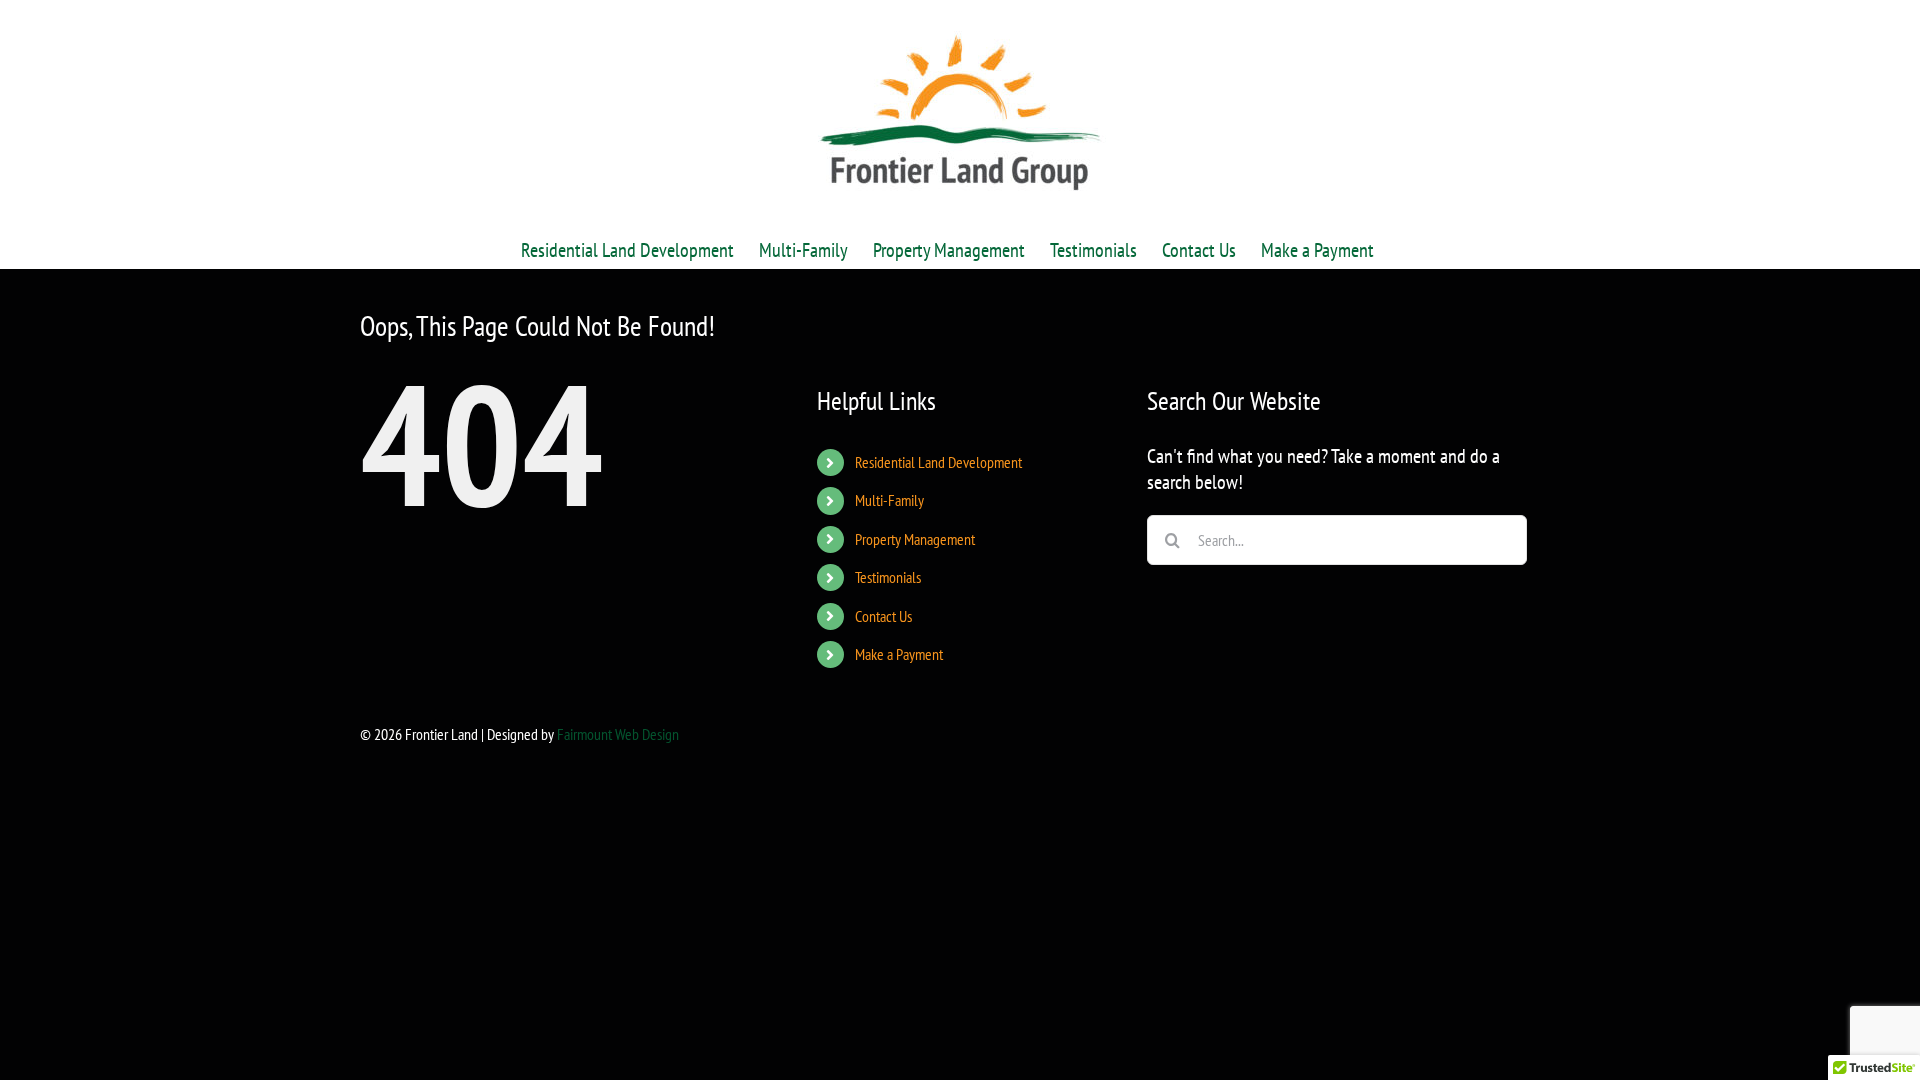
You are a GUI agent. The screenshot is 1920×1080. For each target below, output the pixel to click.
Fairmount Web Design (618, 734)
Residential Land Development (938, 462)
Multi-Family (889, 500)
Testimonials (888, 577)
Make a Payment (899, 654)
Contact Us (883, 616)
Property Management (915, 539)
